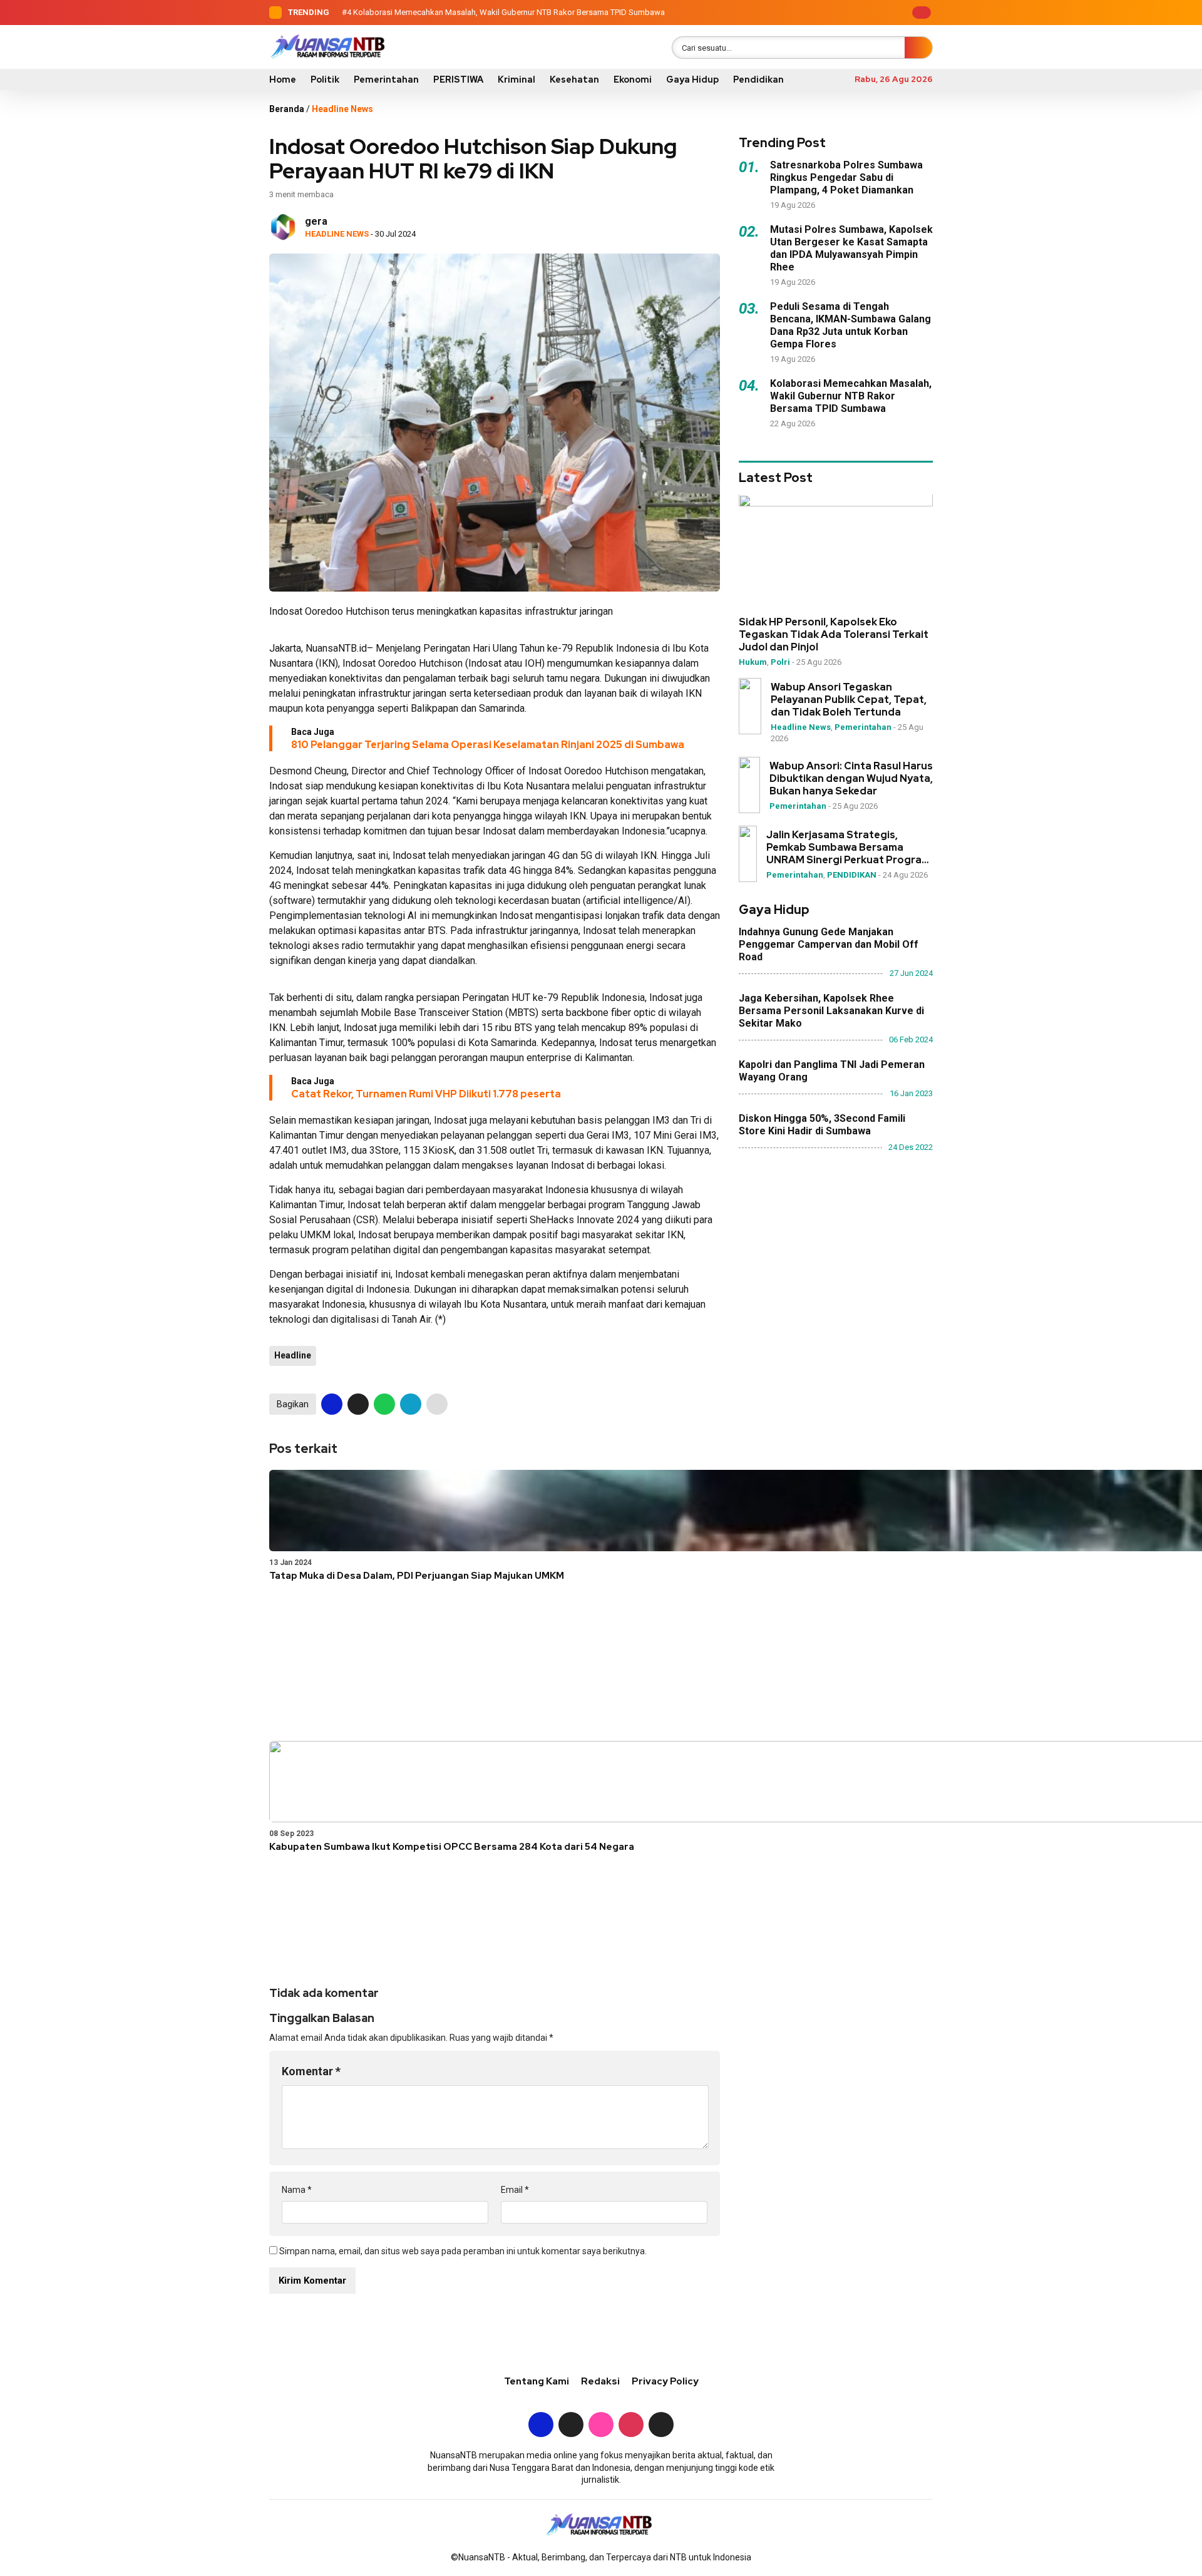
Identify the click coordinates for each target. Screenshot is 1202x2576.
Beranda (287, 109)
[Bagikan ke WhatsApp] (384, 1404)
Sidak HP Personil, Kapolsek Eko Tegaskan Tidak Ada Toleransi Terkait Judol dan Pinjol (834, 635)
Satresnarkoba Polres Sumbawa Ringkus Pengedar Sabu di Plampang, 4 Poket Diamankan (846, 177)
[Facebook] (814, 13)
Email (515, 2190)
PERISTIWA (458, 80)
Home (283, 80)
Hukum (753, 663)
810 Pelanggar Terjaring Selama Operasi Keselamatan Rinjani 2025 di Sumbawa (488, 745)
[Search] (918, 48)
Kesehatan (574, 80)
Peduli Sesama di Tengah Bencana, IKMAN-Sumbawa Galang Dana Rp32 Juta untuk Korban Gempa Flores (850, 325)
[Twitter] (833, 13)
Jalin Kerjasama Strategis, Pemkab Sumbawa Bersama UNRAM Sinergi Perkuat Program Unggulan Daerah (848, 848)
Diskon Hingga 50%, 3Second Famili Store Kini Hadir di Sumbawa (822, 1125)
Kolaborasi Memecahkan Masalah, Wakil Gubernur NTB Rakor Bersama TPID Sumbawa (509, 12)
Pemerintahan (386, 80)
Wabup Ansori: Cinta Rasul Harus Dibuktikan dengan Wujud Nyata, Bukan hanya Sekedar (851, 779)
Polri (780, 663)
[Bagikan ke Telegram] (411, 1404)
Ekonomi (633, 80)
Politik (325, 80)
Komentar (311, 2071)
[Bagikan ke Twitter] (358, 1404)
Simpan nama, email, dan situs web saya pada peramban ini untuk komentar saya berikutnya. (463, 2251)
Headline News (342, 109)
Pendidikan (758, 80)
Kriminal (516, 80)
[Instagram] (853, 13)
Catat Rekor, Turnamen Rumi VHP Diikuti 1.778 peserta (426, 1094)
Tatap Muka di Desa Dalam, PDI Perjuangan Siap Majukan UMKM (417, 1576)
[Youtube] (872, 13)
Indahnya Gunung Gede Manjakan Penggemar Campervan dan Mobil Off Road (829, 944)
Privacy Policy (665, 2381)
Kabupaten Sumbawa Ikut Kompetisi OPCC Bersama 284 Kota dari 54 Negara (452, 1847)
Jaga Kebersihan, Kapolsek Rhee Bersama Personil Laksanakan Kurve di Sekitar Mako (831, 1011)
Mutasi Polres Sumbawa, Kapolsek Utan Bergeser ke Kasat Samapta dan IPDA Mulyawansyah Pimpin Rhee (851, 248)
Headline (293, 1355)
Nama (297, 2190)
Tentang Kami (537, 2381)
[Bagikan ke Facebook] (332, 1404)
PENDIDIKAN (852, 875)
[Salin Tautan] (437, 1404)
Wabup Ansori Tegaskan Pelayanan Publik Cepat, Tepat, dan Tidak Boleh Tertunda (849, 700)
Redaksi (600, 2381)
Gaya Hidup (692, 80)
